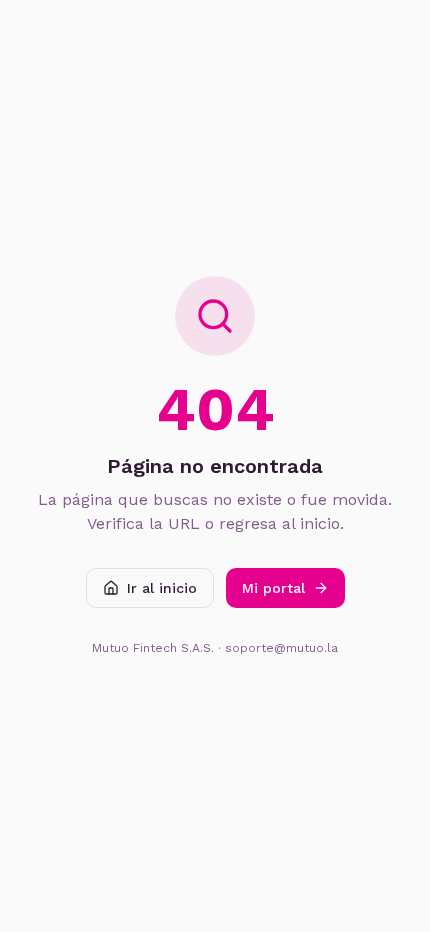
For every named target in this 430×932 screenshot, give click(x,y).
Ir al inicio (162, 588)
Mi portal (273, 588)
